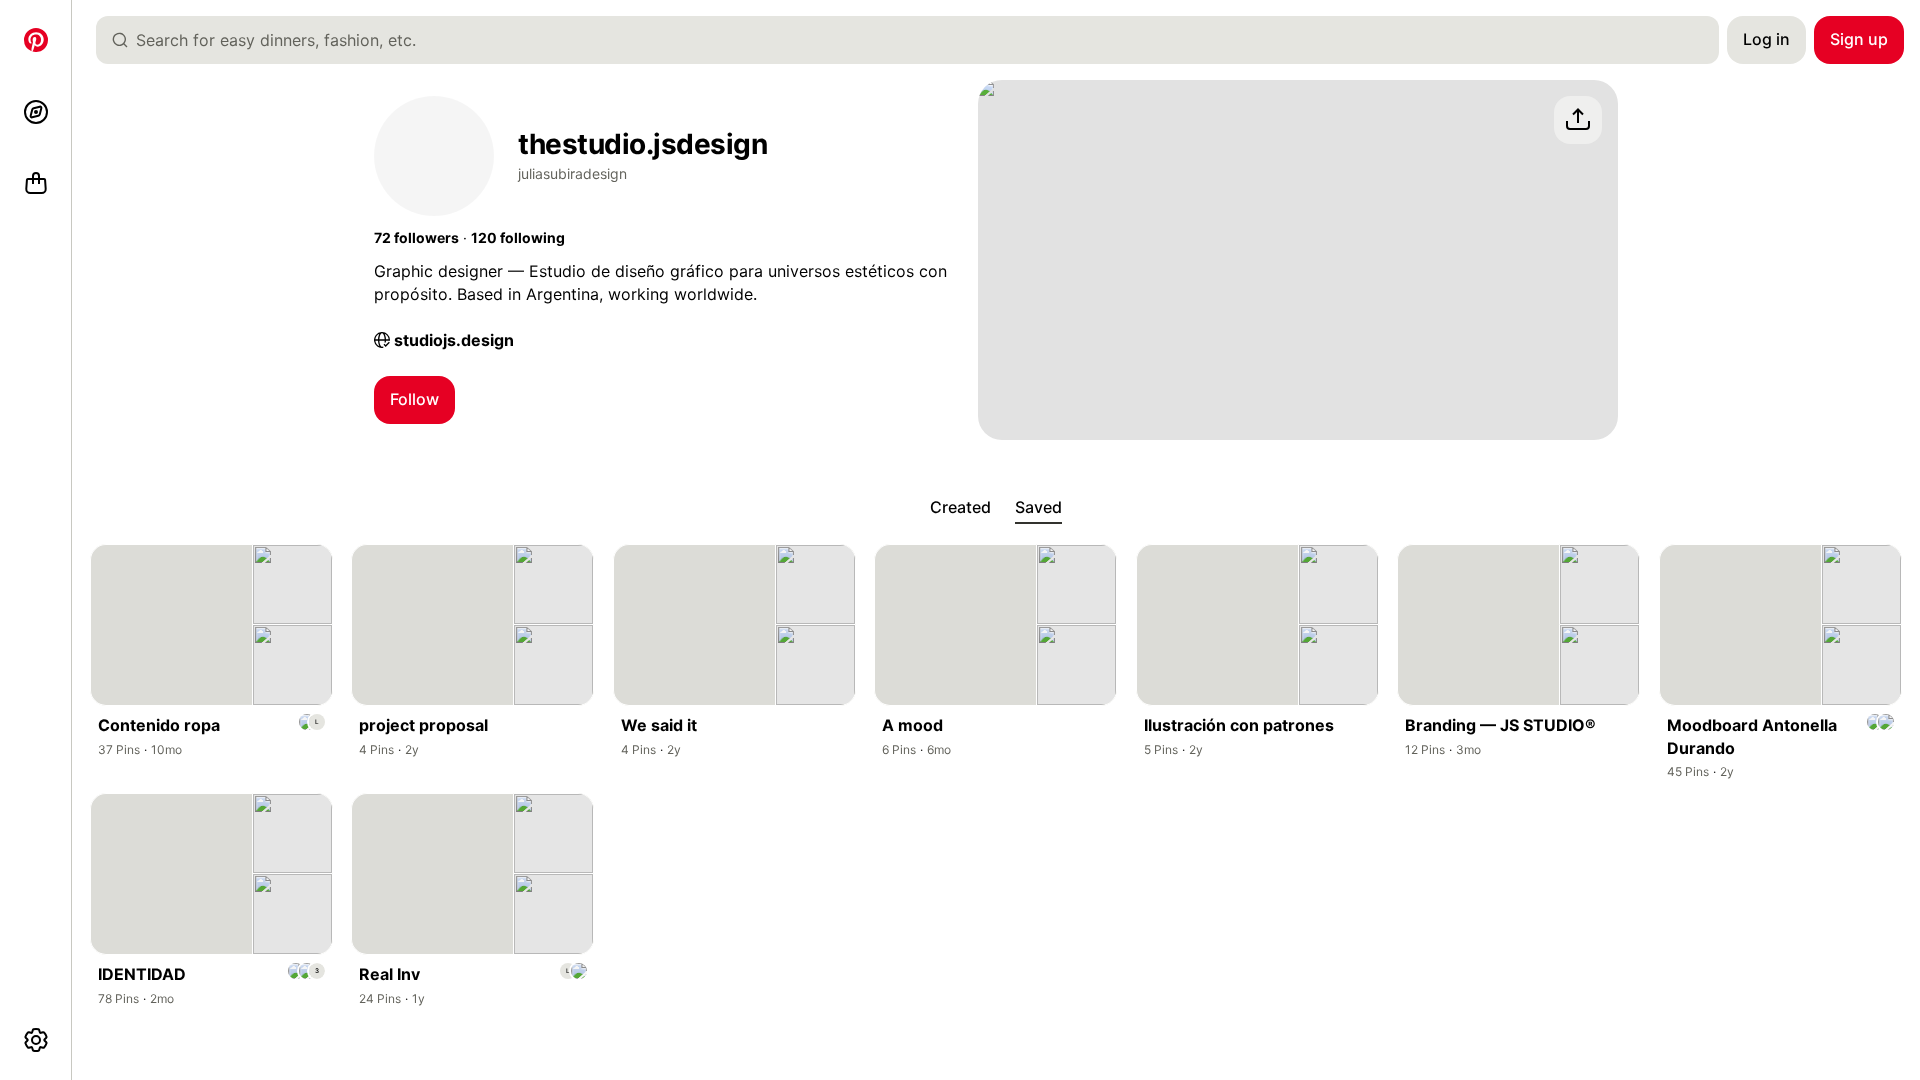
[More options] (36, 1040)
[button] (416, 238)
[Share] (1578, 120)
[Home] (36, 40)
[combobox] (915, 40)
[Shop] (36, 184)
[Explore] (36, 112)
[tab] (960, 508)
